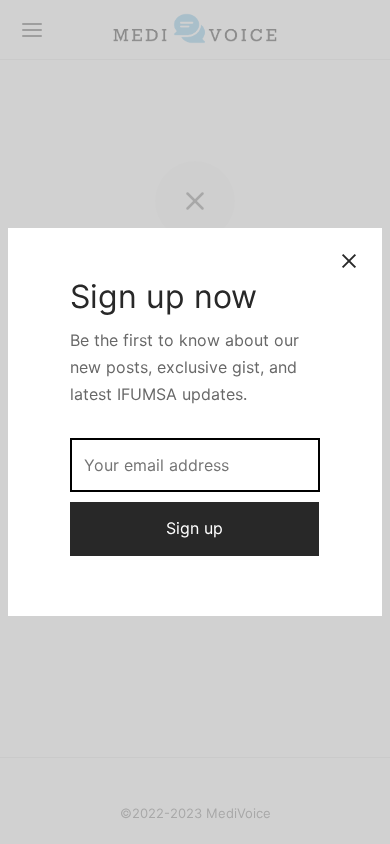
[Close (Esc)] (349, 261)
